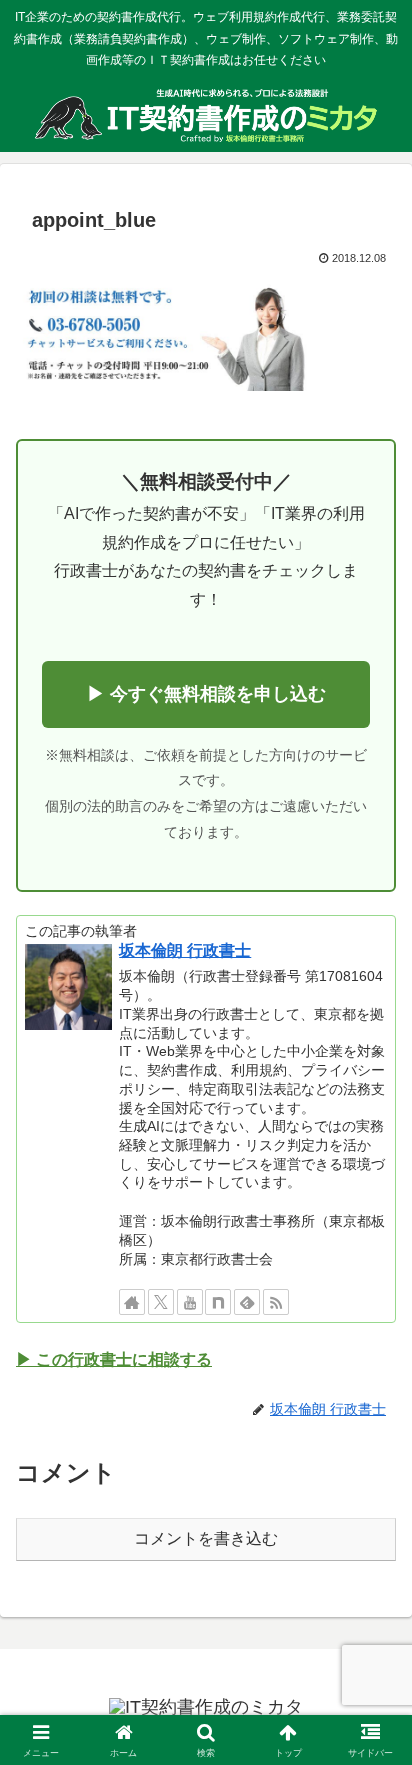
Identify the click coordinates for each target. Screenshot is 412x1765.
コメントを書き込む (206, 1538)
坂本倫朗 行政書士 (185, 950)
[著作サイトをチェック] (132, 1302)
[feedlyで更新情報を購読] (247, 1302)
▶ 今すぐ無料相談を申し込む (206, 694)
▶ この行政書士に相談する (114, 1359)
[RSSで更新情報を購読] (276, 1302)
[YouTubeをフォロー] (190, 1302)
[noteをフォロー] (218, 1302)
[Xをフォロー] (161, 1302)
